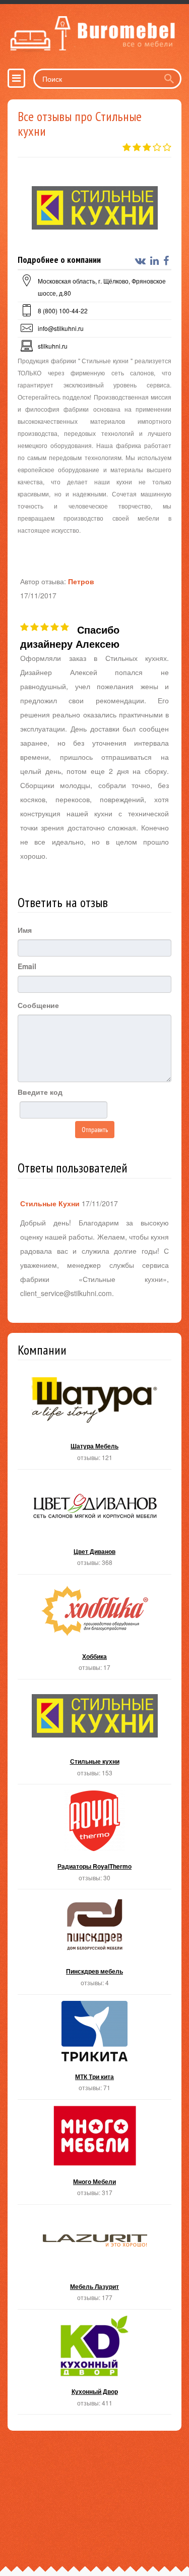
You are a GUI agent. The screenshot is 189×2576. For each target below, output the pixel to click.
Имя (25, 930)
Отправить (95, 1130)
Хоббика (94, 1630)
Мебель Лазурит (94, 2260)
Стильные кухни (94, 1735)
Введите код (40, 1092)
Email (27, 966)
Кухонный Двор (94, 2365)
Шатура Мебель (94, 1419)
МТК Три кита (94, 2050)
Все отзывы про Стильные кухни (80, 124)
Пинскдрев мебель (94, 1945)
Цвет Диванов (94, 1525)
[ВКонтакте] (142, 261)
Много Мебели (94, 2155)
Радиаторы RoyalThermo (94, 1840)
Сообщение (38, 1005)
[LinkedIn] (156, 261)
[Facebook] (167, 261)
